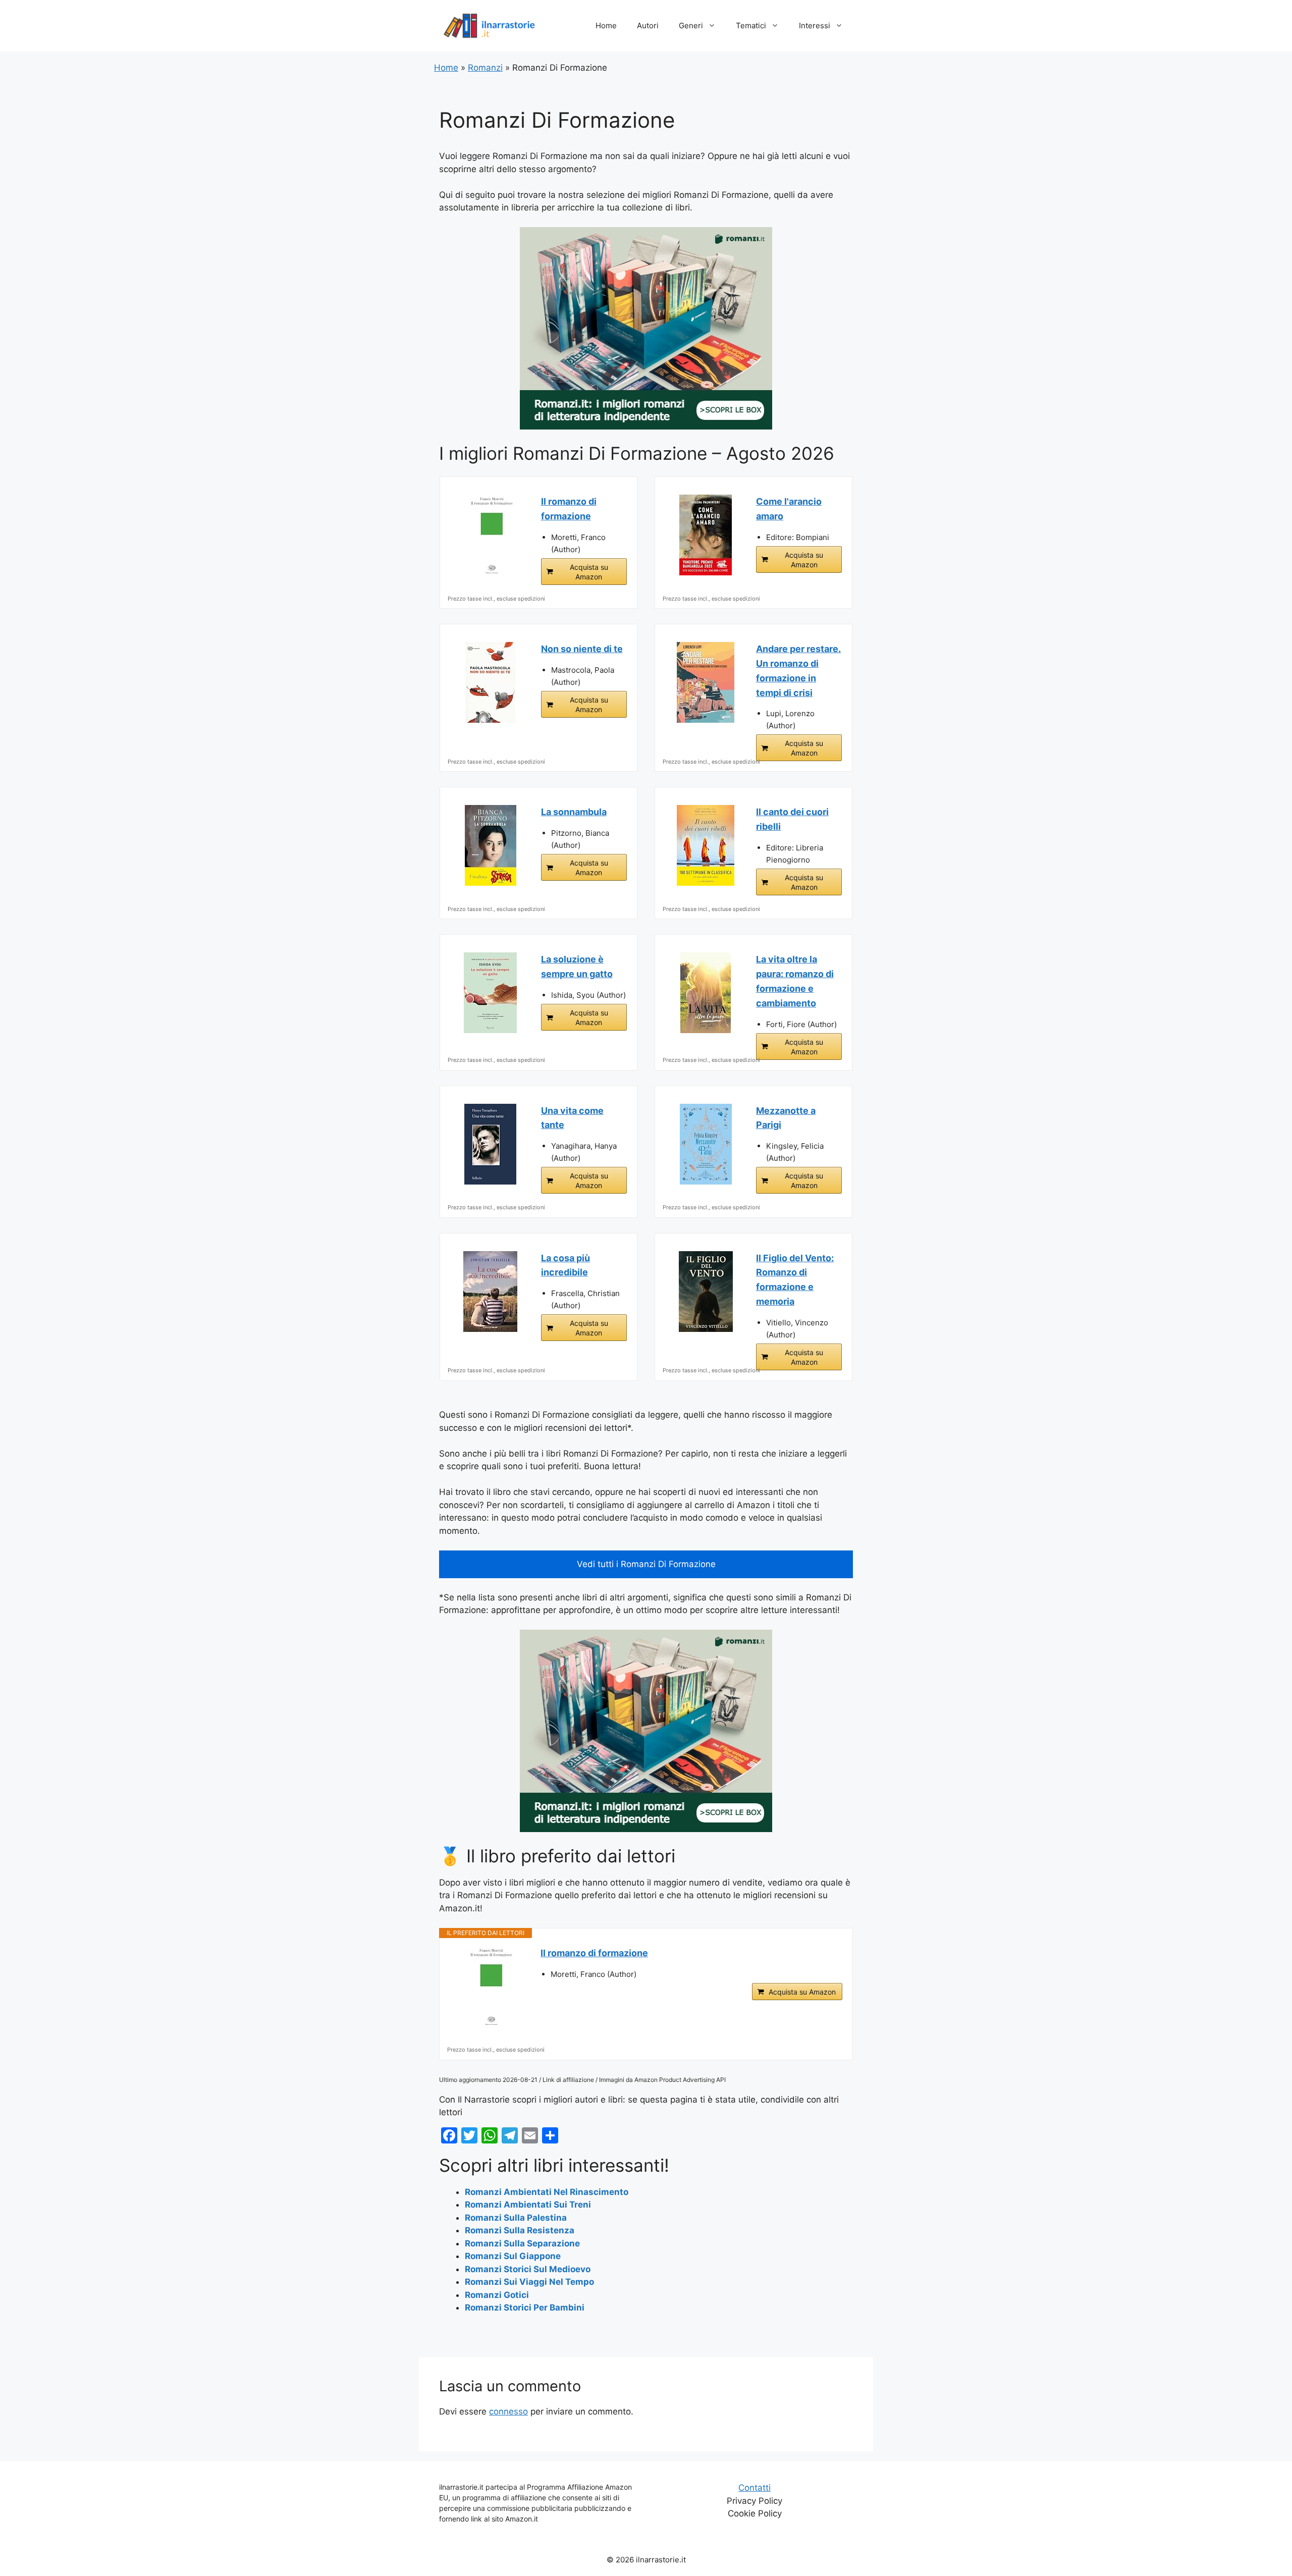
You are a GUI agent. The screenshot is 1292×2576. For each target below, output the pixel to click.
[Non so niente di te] (491, 682)
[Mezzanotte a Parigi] (706, 1144)
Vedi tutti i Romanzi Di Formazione (646, 1564)
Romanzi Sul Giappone (513, 2256)
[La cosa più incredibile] (491, 1292)
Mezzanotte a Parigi (786, 1118)
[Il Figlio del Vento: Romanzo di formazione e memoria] (706, 1292)
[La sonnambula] (491, 845)
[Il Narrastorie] (490, 25)
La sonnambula (574, 812)
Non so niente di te (582, 649)
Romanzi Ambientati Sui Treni (528, 2205)
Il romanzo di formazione (569, 509)
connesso (508, 2411)
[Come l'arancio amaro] (706, 535)
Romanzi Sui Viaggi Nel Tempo (529, 2282)
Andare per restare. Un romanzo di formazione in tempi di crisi (798, 670)
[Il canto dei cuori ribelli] (706, 845)
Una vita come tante (572, 1118)
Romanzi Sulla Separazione (522, 2243)
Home (606, 25)
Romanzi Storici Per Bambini (525, 2307)
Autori (648, 25)
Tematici (751, 25)
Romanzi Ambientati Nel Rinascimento (547, 2192)
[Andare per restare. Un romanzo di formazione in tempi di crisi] (706, 682)
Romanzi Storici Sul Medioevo (528, 2269)
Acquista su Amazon (589, 572)
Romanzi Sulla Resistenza (520, 2230)
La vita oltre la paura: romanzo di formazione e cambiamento (795, 981)
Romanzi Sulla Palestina (516, 2218)
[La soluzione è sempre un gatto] (491, 993)
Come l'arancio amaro (789, 509)
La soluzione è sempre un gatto (577, 967)
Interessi (815, 25)
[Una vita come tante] (491, 1144)
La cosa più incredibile (566, 1265)
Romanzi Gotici (497, 2295)
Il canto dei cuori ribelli (792, 819)
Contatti (755, 2488)
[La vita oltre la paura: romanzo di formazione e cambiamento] (706, 993)
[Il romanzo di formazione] (491, 535)
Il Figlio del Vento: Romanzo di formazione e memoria (795, 1280)
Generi (691, 25)
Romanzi (485, 68)
